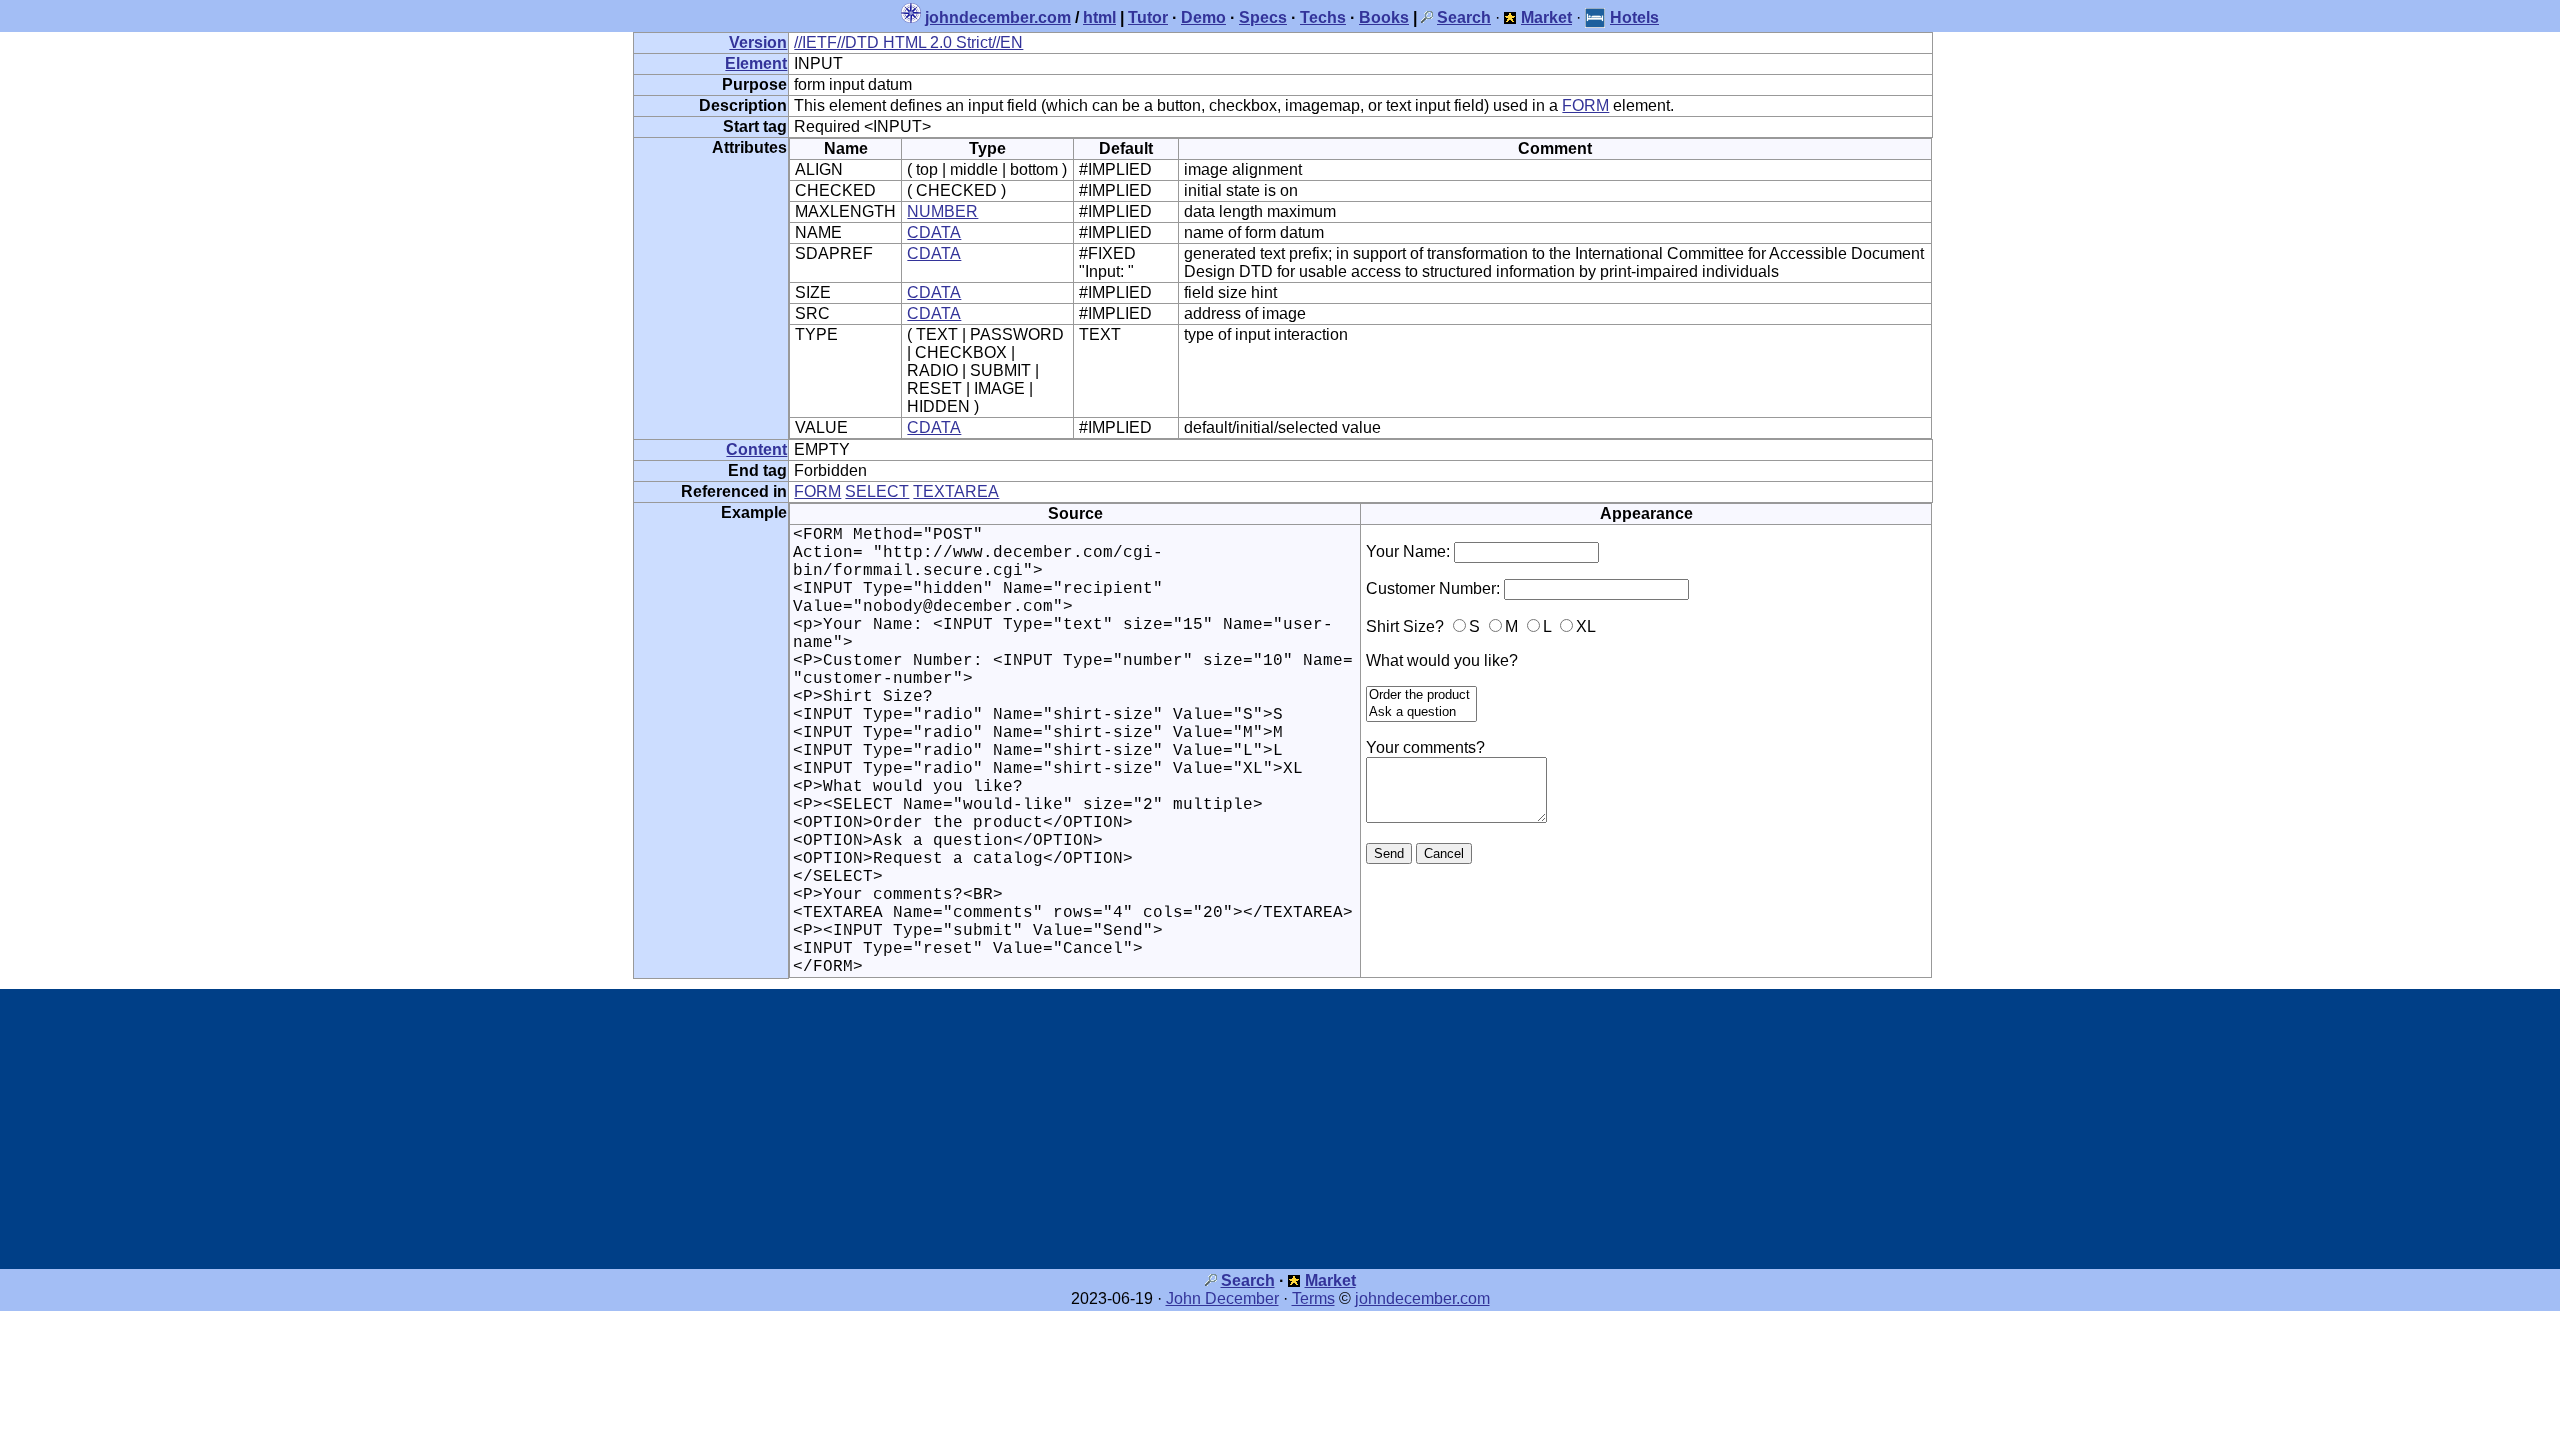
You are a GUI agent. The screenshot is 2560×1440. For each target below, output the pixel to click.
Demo (1203, 17)
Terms (1313, 1298)
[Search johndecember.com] (1427, 17)
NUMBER (942, 211)
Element (756, 63)
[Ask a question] (1421, 712)
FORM (1585, 105)
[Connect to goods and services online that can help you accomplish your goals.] (1510, 17)
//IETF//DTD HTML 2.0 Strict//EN (908, 42)
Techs (1323, 17)
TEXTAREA (956, 491)
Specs (1263, 17)
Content (756, 449)
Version (758, 42)
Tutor (1148, 17)
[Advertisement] (1280, 1129)
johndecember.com (998, 17)
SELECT (877, 491)
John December (1222, 1298)
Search (1248, 1280)
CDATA (934, 232)
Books (1384, 17)
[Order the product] (1421, 695)
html (1099, 17)
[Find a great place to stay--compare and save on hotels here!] (1595, 17)
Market (1330, 1280)
